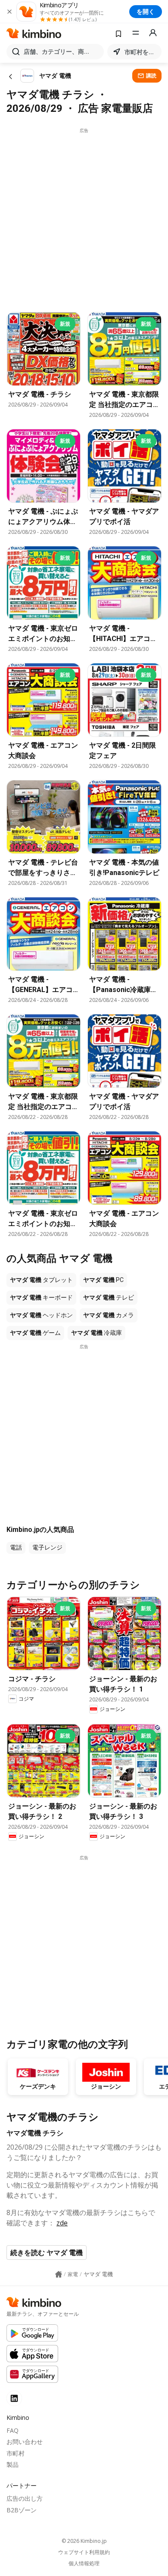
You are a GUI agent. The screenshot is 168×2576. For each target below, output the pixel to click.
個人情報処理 (84, 2564)
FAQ (12, 2430)
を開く (146, 11)
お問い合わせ (25, 2442)
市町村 (16, 2453)
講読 (151, 75)
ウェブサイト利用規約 (84, 2552)
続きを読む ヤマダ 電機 (47, 2252)
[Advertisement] (84, 218)
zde (62, 2223)
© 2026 (84, 2541)
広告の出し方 (25, 2498)
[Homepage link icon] (59, 2274)
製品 (12, 2464)
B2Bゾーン (22, 2510)
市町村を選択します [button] (141, 52)
